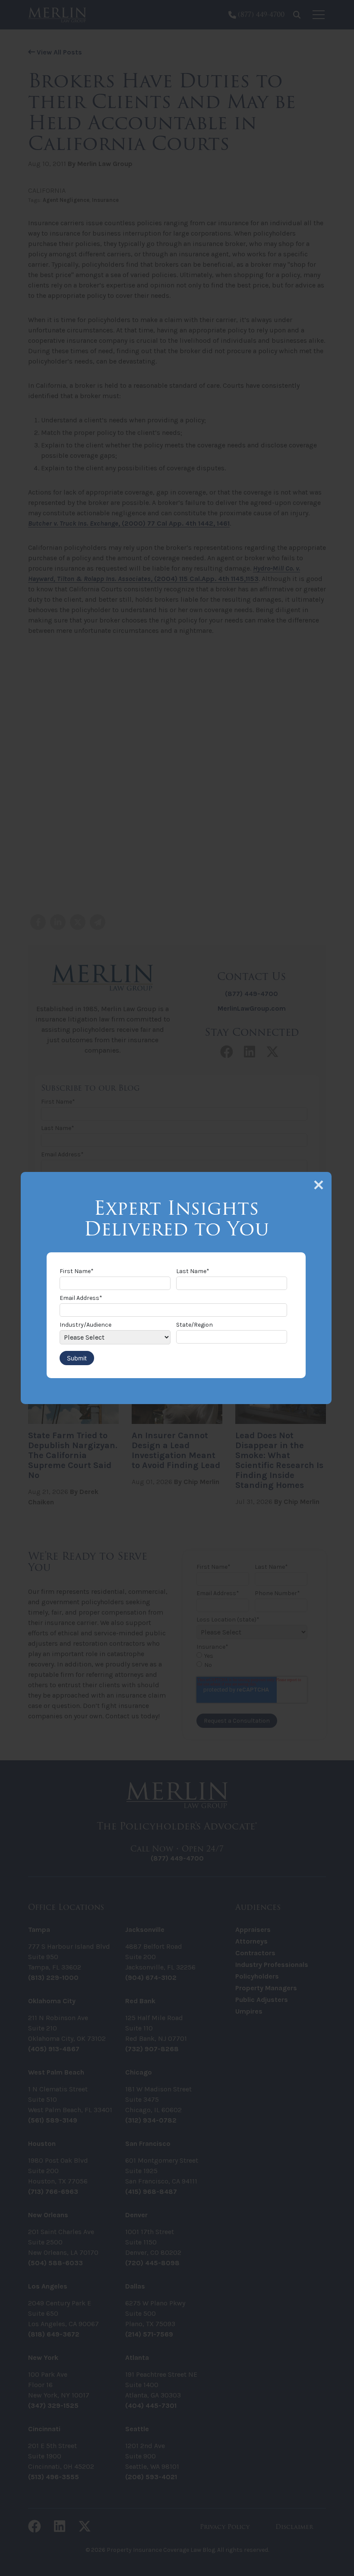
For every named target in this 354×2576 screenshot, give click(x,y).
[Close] (319, 1185)
